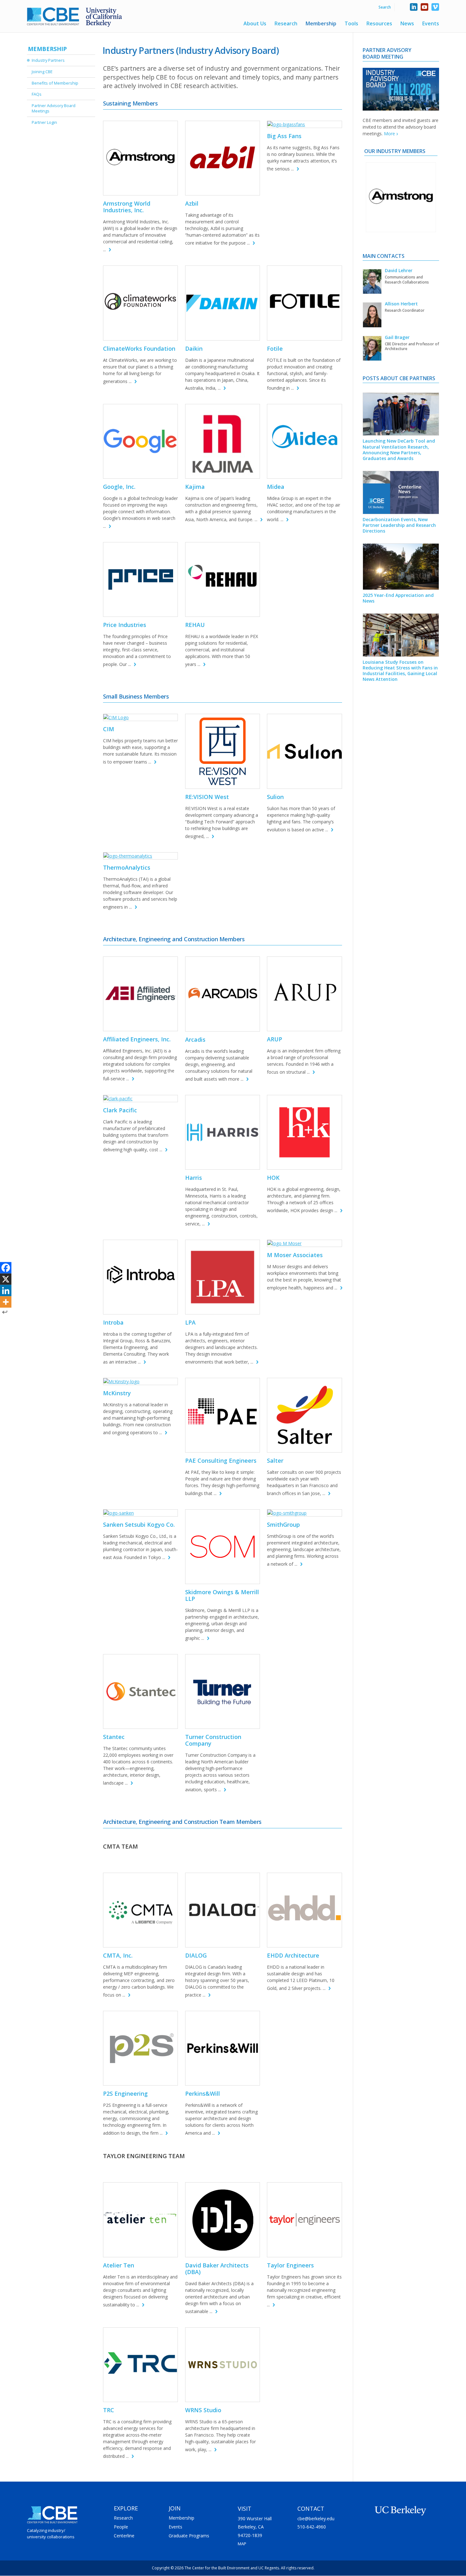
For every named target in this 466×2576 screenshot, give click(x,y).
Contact (311, 2509)
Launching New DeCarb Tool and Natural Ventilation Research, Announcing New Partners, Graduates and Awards (399, 450)
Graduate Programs (189, 2536)
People (121, 2527)
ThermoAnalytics (127, 867)
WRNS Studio (203, 2410)
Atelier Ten (119, 2265)
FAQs (37, 94)
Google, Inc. (119, 487)
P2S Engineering (125, 2093)
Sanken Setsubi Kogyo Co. (139, 1525)
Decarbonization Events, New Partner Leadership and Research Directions (399, 525)
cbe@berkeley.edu (316, 2518)
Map (242, 2544)
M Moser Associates (295, 1255)
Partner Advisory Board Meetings (54, 108)
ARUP (275, 1039)
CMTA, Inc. (118, 1955)
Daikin (194, 348)
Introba (113, 1322)
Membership (321, 24)
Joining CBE (42, 72)
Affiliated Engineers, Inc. (137, 1039)
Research (286, 24)
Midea (276, 487)
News (407, 24)
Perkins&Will (203, 2093)
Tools (351, 24)
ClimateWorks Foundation (139, 348)
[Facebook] (6, 1268)
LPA (190, 1322)
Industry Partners (48, 60)
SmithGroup (283, 1525)
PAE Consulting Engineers (221, 1461)
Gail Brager (397, 337)
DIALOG (196, 1955)
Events (431, 24)
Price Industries (125, 625)
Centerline (124, 2536)
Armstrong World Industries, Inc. (127, 207)
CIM (109, 729)
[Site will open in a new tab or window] (140, 158)
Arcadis (195, 1039)
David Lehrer (399, 270)
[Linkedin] (6, 1290)
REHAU (195, 625)
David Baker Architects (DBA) (217, 2269)
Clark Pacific (120, 1110)
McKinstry (117, 1393)
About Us (255, 24)
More (389, 134)
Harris (194, 1178)
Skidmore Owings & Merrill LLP (222, 1595)
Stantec (114, 1737)
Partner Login (44, 122)
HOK (273, 1178)
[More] (6, 1302)
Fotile (275, 348)
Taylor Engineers (290, 2265)
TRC (109, 2410)
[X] (6, 1279)
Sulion (275, 797)
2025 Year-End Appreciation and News (398, 598)
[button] (372, 225)
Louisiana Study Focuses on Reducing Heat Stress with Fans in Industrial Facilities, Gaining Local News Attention (400, 671)
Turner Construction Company (213, 1740)
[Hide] (5, 1312)
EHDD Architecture (293, 1955)
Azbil (192, 203)
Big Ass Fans (284, 136)
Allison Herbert (401, 304)
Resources (379, 24)
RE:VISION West (207, 797)
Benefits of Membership (55, 83)
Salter (275, 1461)
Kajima (195, 487)
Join (175, 2508)
